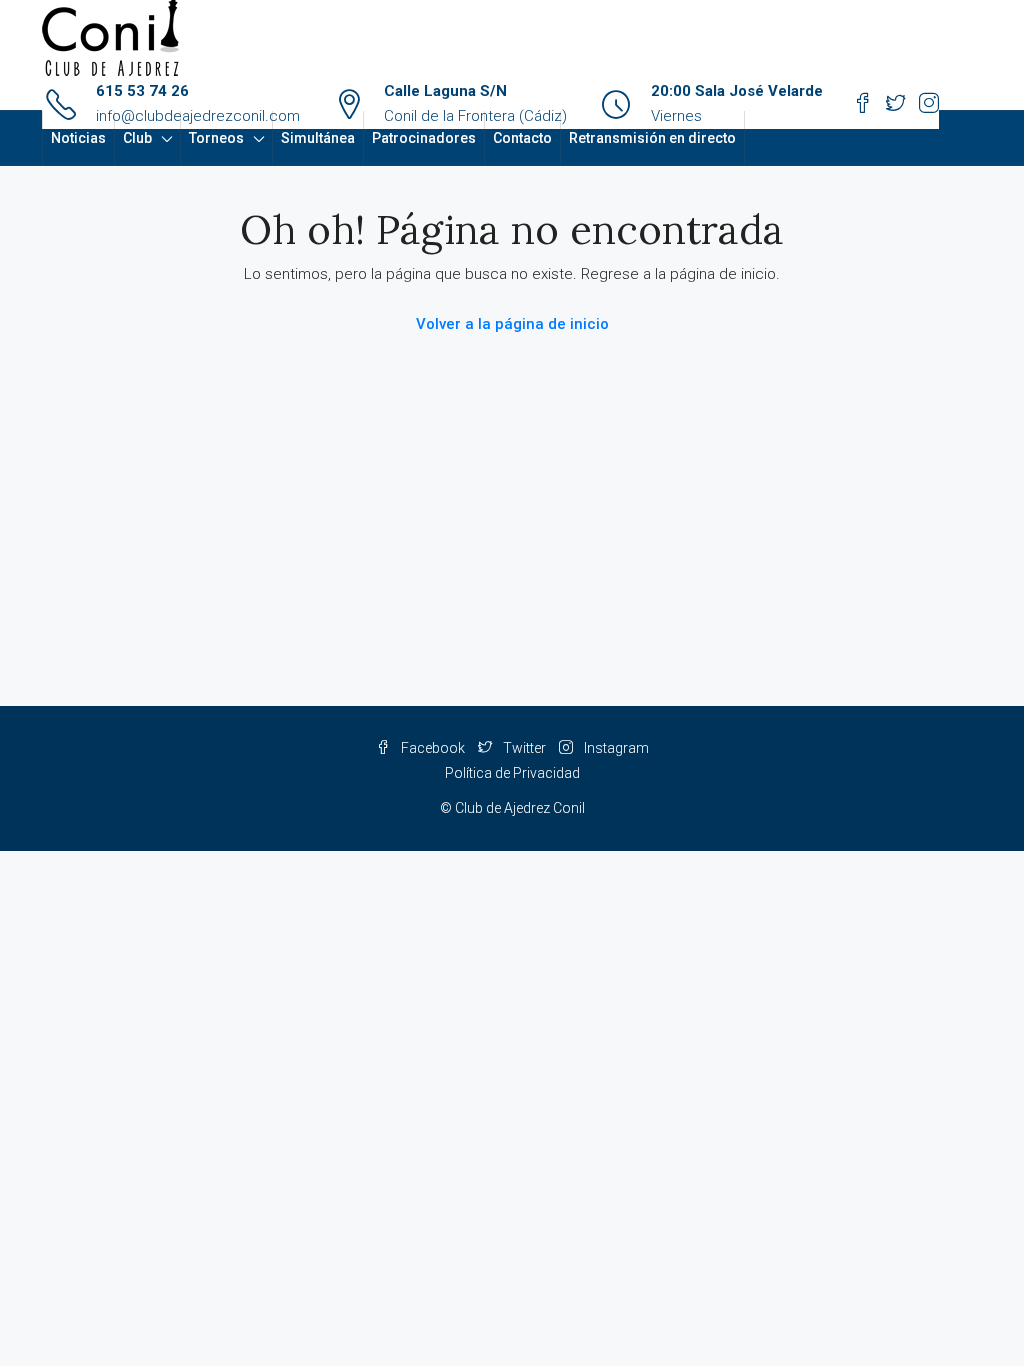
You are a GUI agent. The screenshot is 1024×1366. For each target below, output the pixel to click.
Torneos (216, 138)
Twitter (524, 748)
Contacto (522, 138)
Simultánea (318, 138)
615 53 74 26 (142, 91)
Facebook (433, 748)
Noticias (78, 138)
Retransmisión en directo (652, 138)
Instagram (615, 748)
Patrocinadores (424, 138)
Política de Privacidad (512, 773)
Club (137, 138)
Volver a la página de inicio (512, 324)
